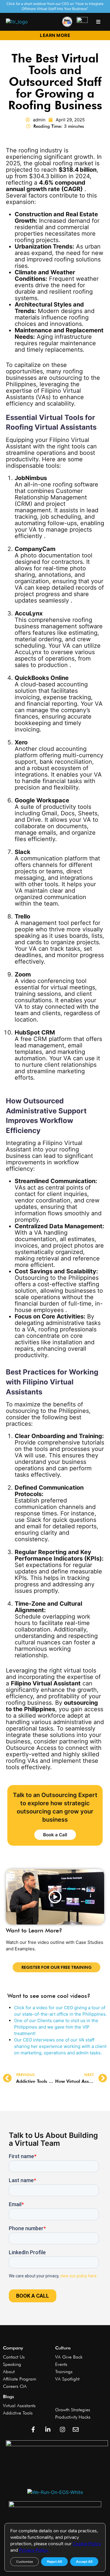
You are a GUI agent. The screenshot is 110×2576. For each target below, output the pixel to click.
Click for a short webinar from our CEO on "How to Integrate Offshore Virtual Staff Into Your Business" (55, 6)
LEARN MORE (55, 35)
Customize (24, 2562)
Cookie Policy (87, 2544)
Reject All (54, 2562)
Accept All (84, 2562)
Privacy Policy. (34, 2550)
